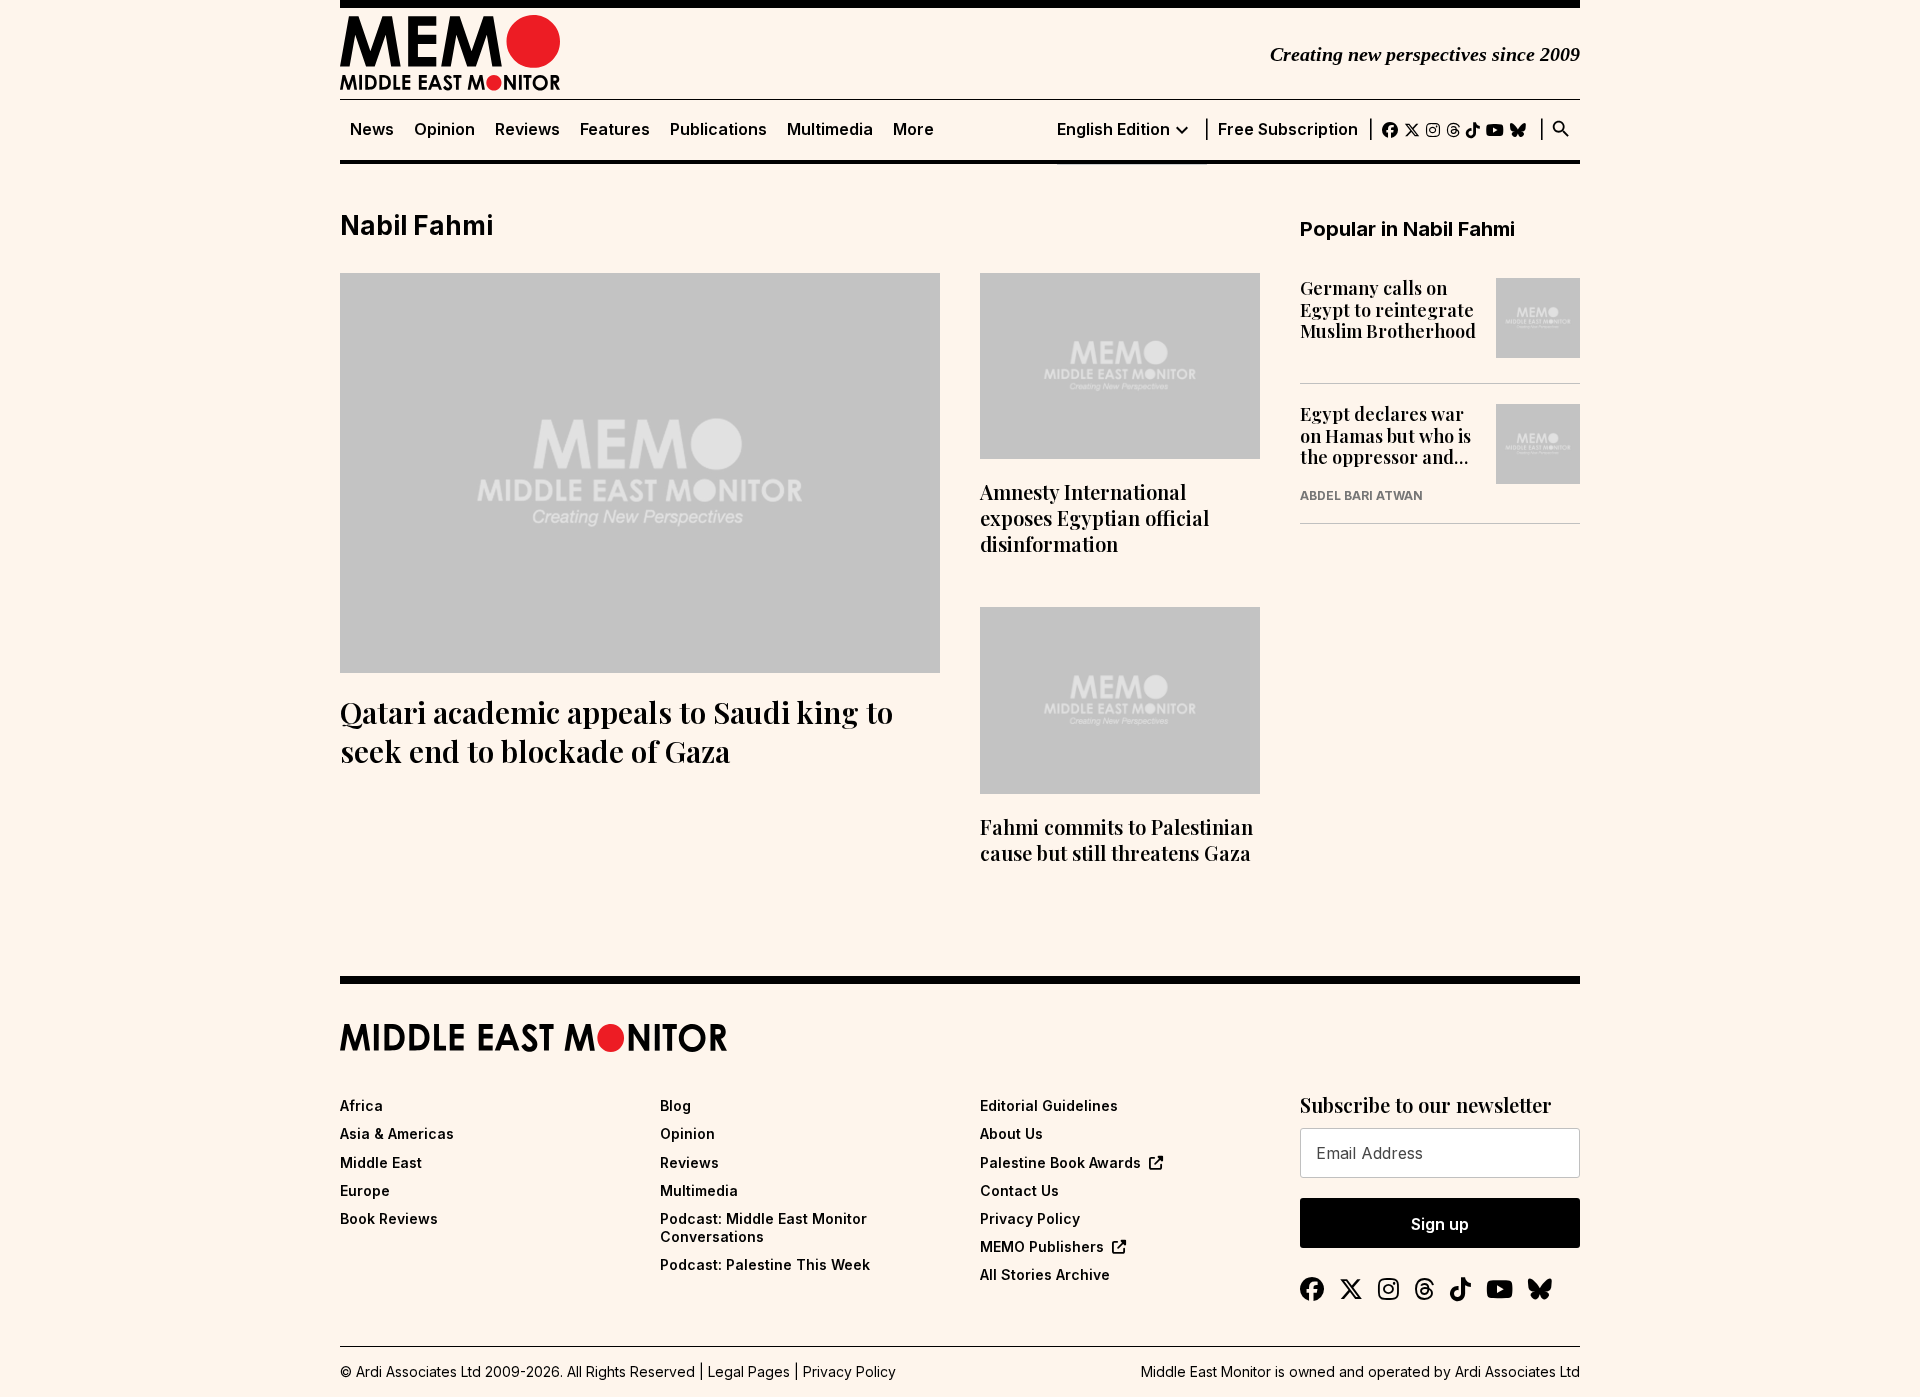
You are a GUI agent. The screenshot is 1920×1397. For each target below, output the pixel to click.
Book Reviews (389, 1218)
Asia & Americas (397, 1133)
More (913, 129)
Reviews (527, 129)
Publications (718, 129)
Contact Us (1019, 1190)
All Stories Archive (1045, 1274)
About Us (1011, 1133)
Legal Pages (749, 1371)
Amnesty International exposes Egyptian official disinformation (1094, 517)
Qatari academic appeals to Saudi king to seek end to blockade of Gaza (616, 731)
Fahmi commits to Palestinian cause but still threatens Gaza (1116, 839)
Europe (365, 1190)
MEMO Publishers (1042, 1246)
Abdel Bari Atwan (1361, 496)
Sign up (1440, 1224)
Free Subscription (1288, 129)
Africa (361, 1105)
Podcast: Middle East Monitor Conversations (763, 1227)
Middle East (381, 1162)
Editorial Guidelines (1049, 1105)
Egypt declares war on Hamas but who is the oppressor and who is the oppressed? (1385, 436)
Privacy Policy (1030, 1218)
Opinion (444, 129)
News (372, 129)
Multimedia (830, 129)
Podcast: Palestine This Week (765, 1264)
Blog (675, 1105)
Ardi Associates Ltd (1517, 1371)
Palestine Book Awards (1060, 1162)
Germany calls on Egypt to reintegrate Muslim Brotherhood (1388, 310)
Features (615, 129)
